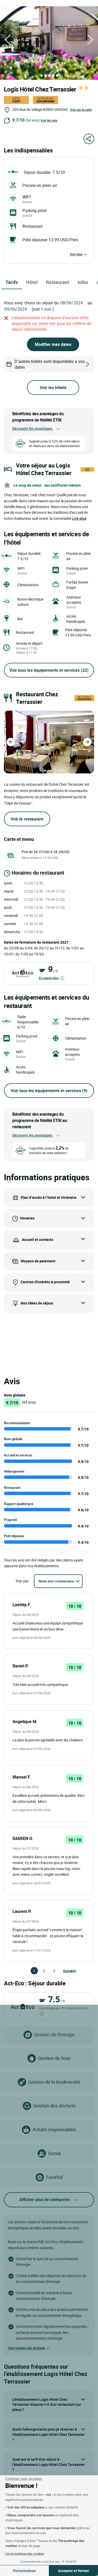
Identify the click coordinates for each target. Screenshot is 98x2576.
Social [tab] (54, 2153)
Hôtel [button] (32, 282)
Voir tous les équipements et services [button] (49, 670)
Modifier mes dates (53, 344)
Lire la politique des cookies (25, 2554)
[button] (8, 39)
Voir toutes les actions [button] (26, 2348)
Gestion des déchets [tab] (54, 2106)
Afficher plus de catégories (45, 2199)
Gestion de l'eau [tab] (54, 2058)
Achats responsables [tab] (54, 2129)
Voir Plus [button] (76, 254)
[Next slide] (87, 742)
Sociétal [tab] (54, 2177)
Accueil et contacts (38, 1239)
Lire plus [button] (79, 518)
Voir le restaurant (27, 819)
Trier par (22, 1581)
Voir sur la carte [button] (81, 110)
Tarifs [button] (12, 282)
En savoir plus (49, 978)
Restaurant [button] (58, 282)
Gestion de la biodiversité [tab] (54, 2082)
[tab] (42, 76)
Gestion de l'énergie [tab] (54, 2034)
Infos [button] (83, 282)
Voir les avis (49, 120)
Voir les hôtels (53, 387)
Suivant (65, 1971)
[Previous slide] (11, 742)
